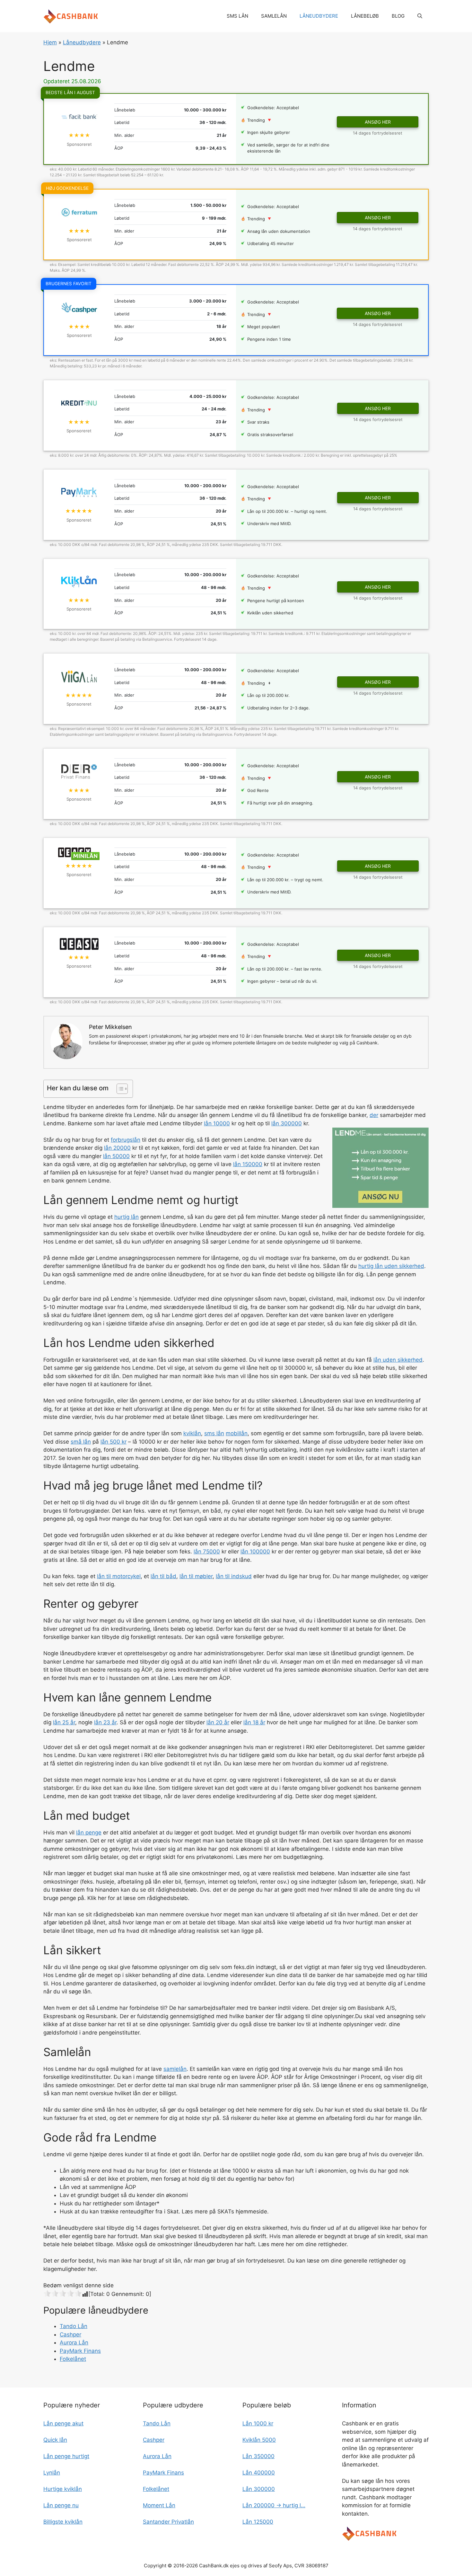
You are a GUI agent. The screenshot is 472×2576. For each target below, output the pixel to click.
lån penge (89, 1833)
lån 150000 (248, 1164)
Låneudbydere (82, 42)
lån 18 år (254, 1722)
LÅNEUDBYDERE (319, 16)
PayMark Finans (80, 2351)
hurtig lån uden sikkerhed (391, 1266)
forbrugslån (126, 1140)
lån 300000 (287, 1123)
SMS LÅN (237, 16)
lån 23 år (105, 1722)
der (374, 1115)
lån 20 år (218, 1722)
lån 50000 (116, 1156)
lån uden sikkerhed (398, 1360)
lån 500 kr (114, 1442)
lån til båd (163, 1576)
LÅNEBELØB (365, 16)
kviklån (192, 1433)
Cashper (70, 2334)
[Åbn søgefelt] (420, 16)
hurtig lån (127, 1217)
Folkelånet (73, 2359)
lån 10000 (217, 1123)
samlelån (175, 2069)
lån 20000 (117, 1148)
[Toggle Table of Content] (119, 1089)
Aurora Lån (74, 2343)
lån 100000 (255, 1552)
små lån (81, 1442)
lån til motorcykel (119, 1576)
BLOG (398, 16)
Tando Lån (74, 2326)
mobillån (237, 1433)
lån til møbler (196, 1576)
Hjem (50, 42)
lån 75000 (207, 1552)
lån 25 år (64, 1722)
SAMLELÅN (274, 16)
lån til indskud (234, 1576)
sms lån (214, 1433)
